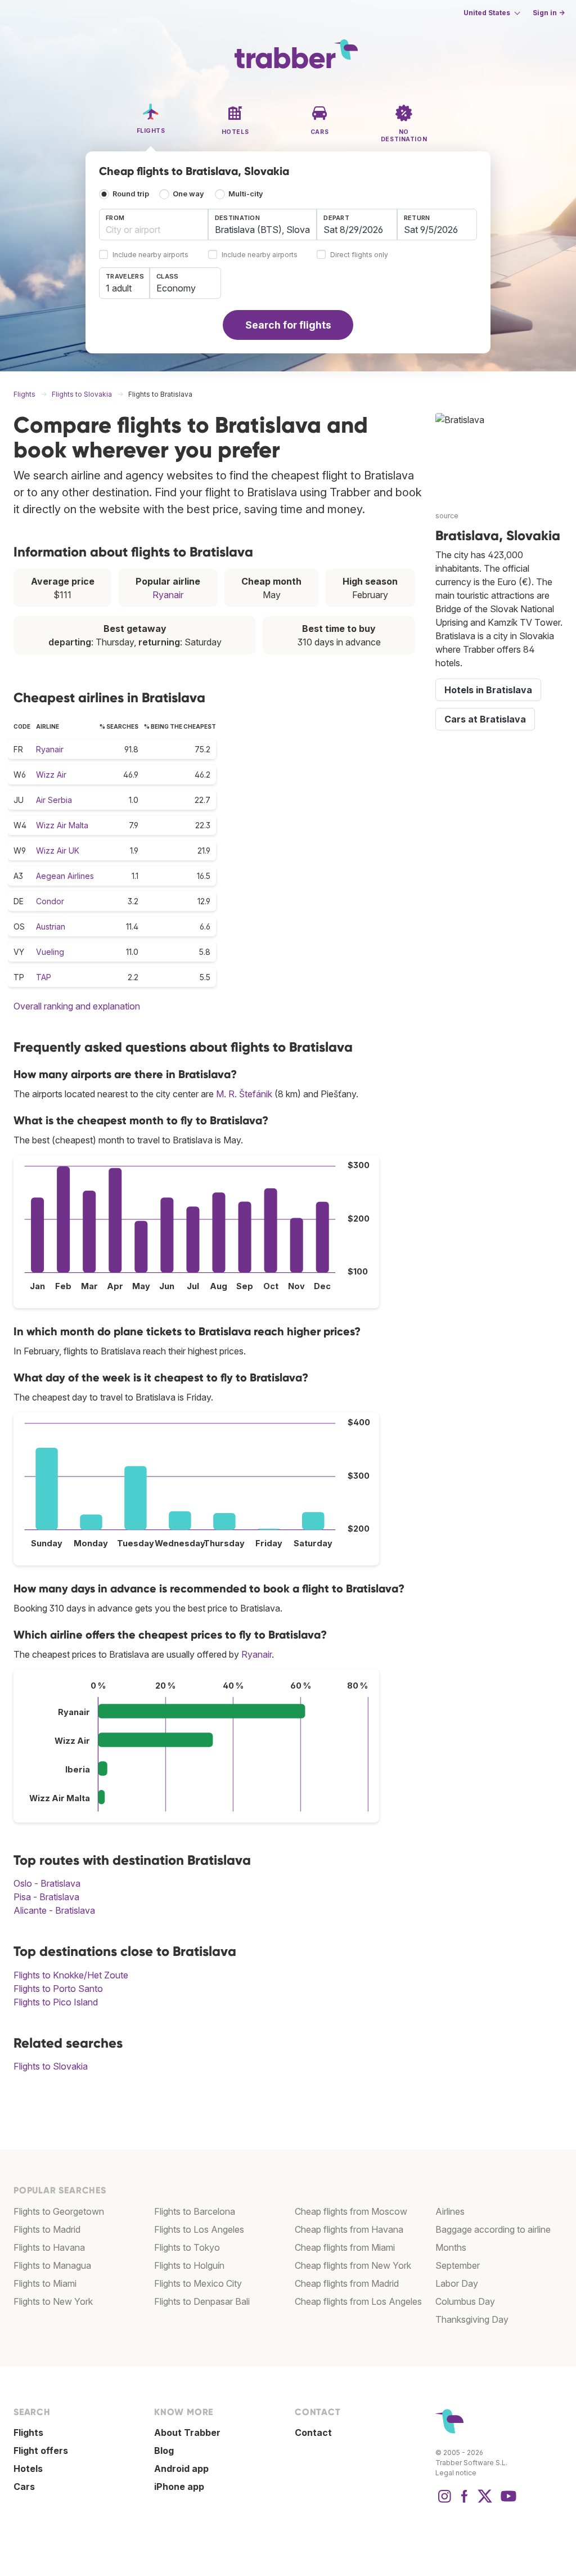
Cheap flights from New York (353, 2265)
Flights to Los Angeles (199, 2229)
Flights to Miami (45, 2283)
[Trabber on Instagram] (444, 2502)
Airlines (450, 2211)
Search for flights (288, 325)
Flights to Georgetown (59, 2211)
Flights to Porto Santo (58, 1989)
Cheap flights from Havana (349, 2229)
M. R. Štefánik (244, 1094)
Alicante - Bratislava (54, 1910)
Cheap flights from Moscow (351, 2211)
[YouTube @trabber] (507, 2502)
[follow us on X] (485, 2502)
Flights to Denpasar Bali (202, 2301)
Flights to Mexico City (198, 2283)
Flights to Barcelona (195, 2211)
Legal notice (456, 2473)
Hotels (28, 2469)
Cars (24, 2487)
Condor (50, 901)
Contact (313, 2433)
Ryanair (168, 595)
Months (451, 2247)
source (447, 516)
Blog (164, 2451)
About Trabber (187, 2433)
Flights (28, 2433)
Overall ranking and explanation (77, 1006)
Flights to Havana (49, 2247)
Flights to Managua (52, 2265)
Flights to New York (53, 2301)
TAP (44, 977)
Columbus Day (465, 2301)
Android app (181, 2469)
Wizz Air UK (58, 851)
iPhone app (179, 2487)
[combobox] (154, 225)
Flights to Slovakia (51, 2066)
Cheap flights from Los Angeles (358, 2301)
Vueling (50, 952)
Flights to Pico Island (56, 2002)
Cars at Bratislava (485, 719)
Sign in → (549, 13)
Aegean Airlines (65, 876)
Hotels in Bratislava (488, 690)
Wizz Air (51, 775)
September (458, 2265)
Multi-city (246, 194)
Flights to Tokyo (187, 2247)
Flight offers (41, 2451)
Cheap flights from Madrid (347, 2283)
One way (188, 194)
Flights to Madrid (47, 2229)
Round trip (131, 194)
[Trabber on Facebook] (465, 2502)
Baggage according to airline (493, 2229)
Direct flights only (359, 255)
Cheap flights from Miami (345, 2247)
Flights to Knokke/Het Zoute (71, 1975)
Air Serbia (54, 800)
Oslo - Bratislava (47, 1883)
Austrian (51, 926)
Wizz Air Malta (62, 825)
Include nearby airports (150, 255)
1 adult (119, 288)
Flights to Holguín (189, 2265)
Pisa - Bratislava (46, 1897)
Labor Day (457, 2283)
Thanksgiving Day (472, 2319)
